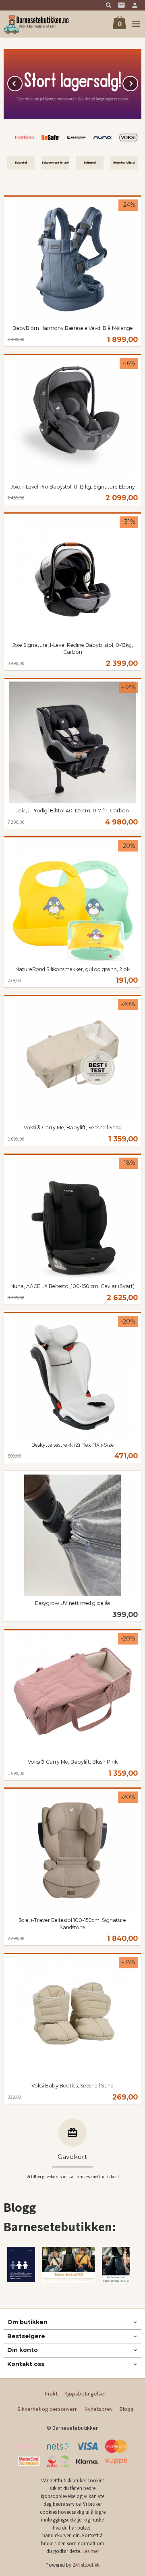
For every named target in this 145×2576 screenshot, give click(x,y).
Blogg (127, 2409)
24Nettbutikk (86, 2565)
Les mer (91, 2551)
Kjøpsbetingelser (85, 2393)
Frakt (51, 2393)
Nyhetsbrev (99, 2409)
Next (138, 82)
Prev (22, 82)
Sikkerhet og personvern (48, 2409)
